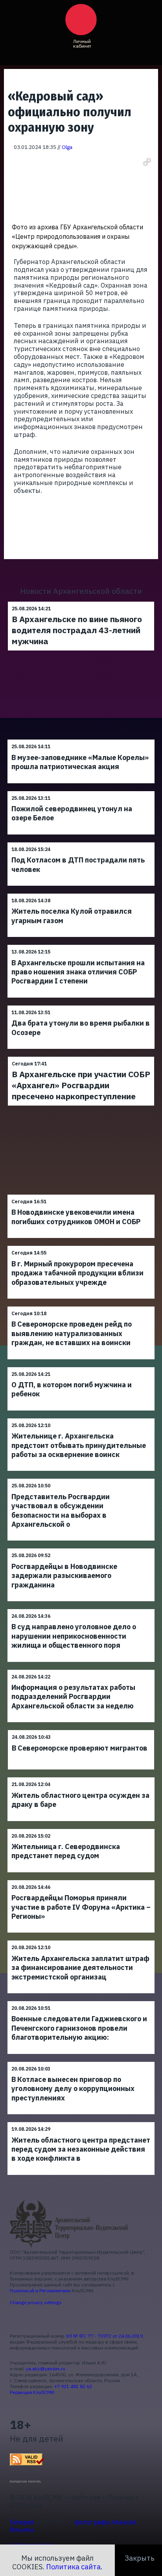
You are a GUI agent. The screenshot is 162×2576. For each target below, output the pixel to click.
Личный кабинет (82, 44)
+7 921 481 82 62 (73, 2386)
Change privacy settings (36, 2302)
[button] (147, 162)
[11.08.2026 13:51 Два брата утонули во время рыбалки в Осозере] (81, 1005)
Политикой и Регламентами (40, 2291)
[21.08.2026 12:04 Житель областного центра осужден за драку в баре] (81, 1777)
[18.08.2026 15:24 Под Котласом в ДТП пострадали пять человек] (81, 842)
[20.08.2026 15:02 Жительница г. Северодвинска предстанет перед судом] (81, 1829)
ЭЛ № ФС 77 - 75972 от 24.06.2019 (104, 2336)
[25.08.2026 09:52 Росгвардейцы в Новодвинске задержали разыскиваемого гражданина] (81, 1548)
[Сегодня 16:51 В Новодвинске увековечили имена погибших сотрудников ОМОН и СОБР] (81, 1194)
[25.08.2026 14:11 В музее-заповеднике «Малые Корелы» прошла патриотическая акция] (81, 739)
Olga (67, 147)
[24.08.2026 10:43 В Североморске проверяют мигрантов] (81, 1730)
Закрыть (140, 2558)
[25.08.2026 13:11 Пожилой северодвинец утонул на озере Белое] (81, 791)
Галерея (22, 2522)
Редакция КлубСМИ (32, 2392)
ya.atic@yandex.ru (46, 2369)
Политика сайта (73, 2567)
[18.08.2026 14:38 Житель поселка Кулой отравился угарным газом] (81, 893)
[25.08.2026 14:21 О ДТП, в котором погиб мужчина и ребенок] (81, 1367)
